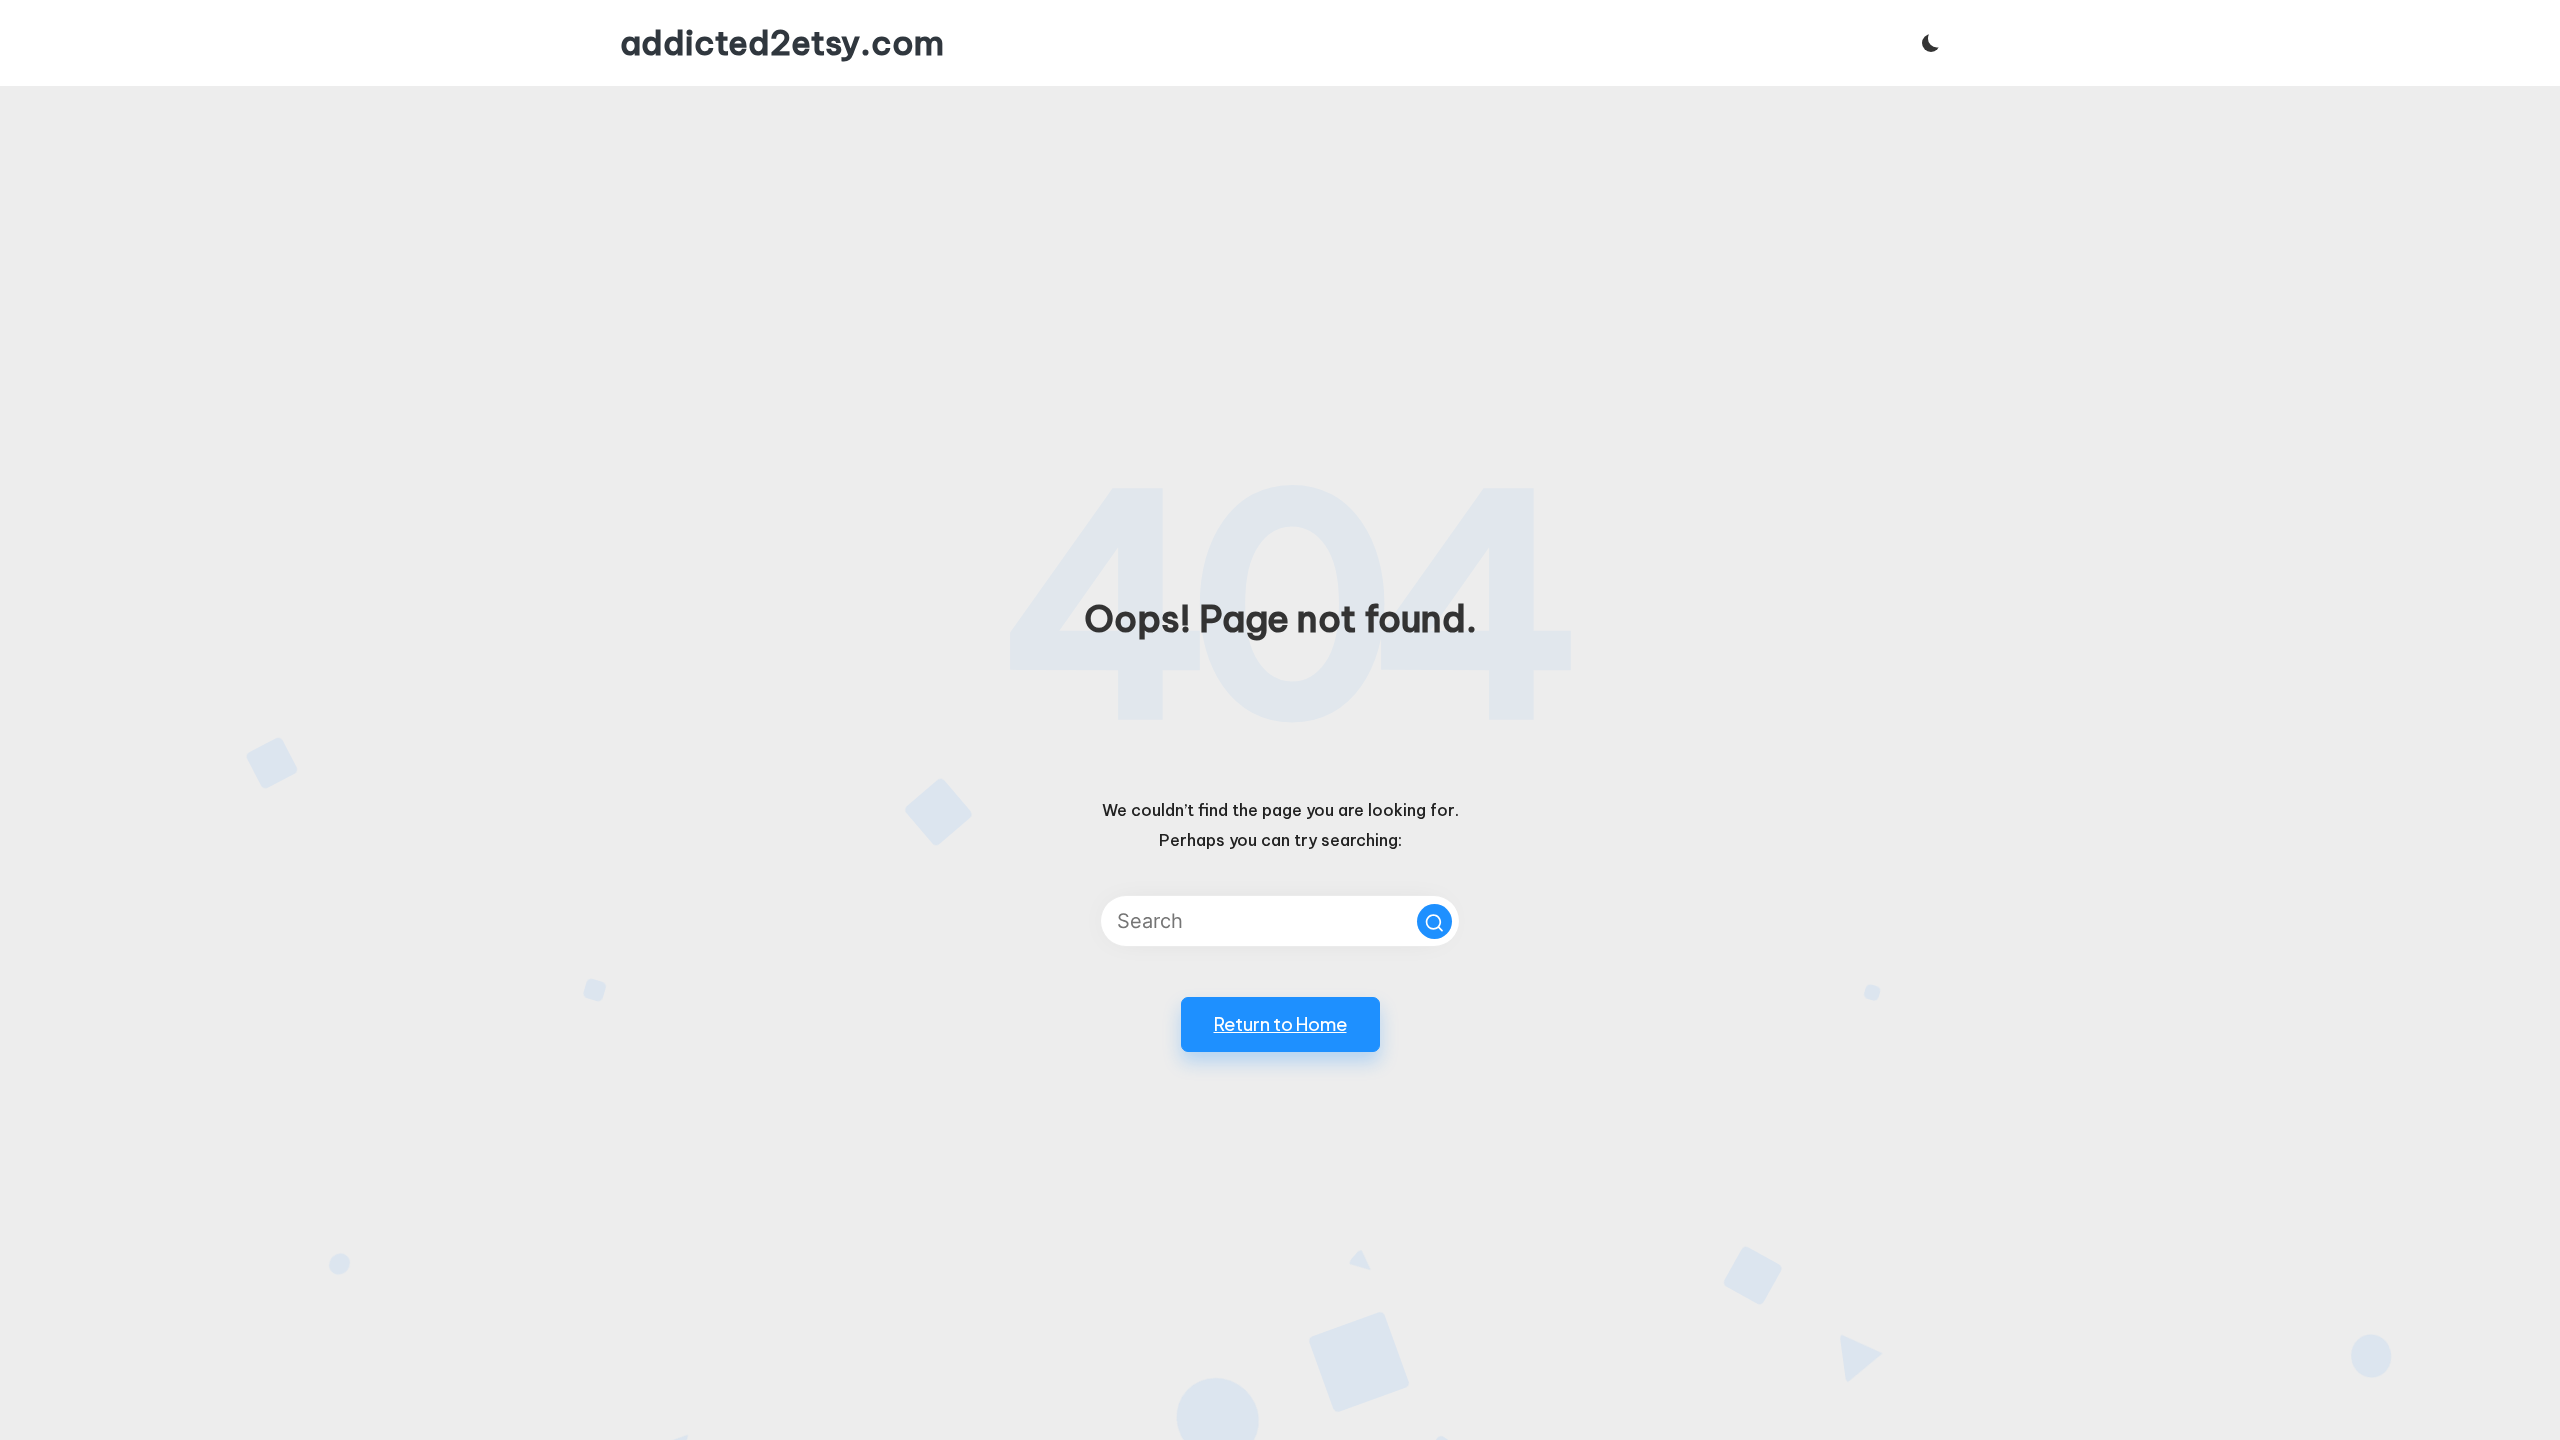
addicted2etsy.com (782, 43)
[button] (1434, 921)
